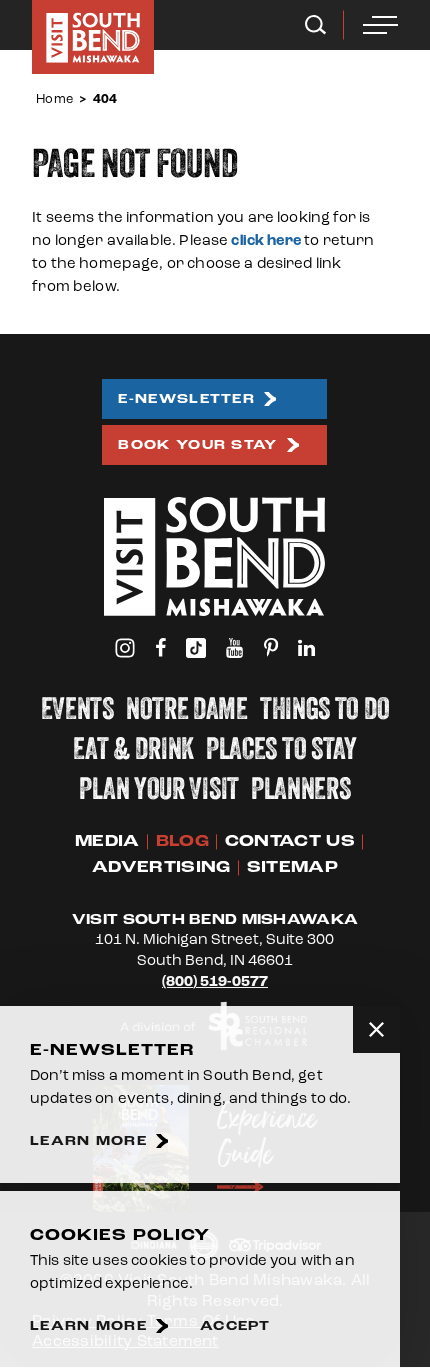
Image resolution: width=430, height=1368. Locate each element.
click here (266, 240)
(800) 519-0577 (215, 981)
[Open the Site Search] (315, 25)
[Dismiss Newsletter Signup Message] (376, 1029)
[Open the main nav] (380, 25)
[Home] (93, 37)
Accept (235, 1326)
